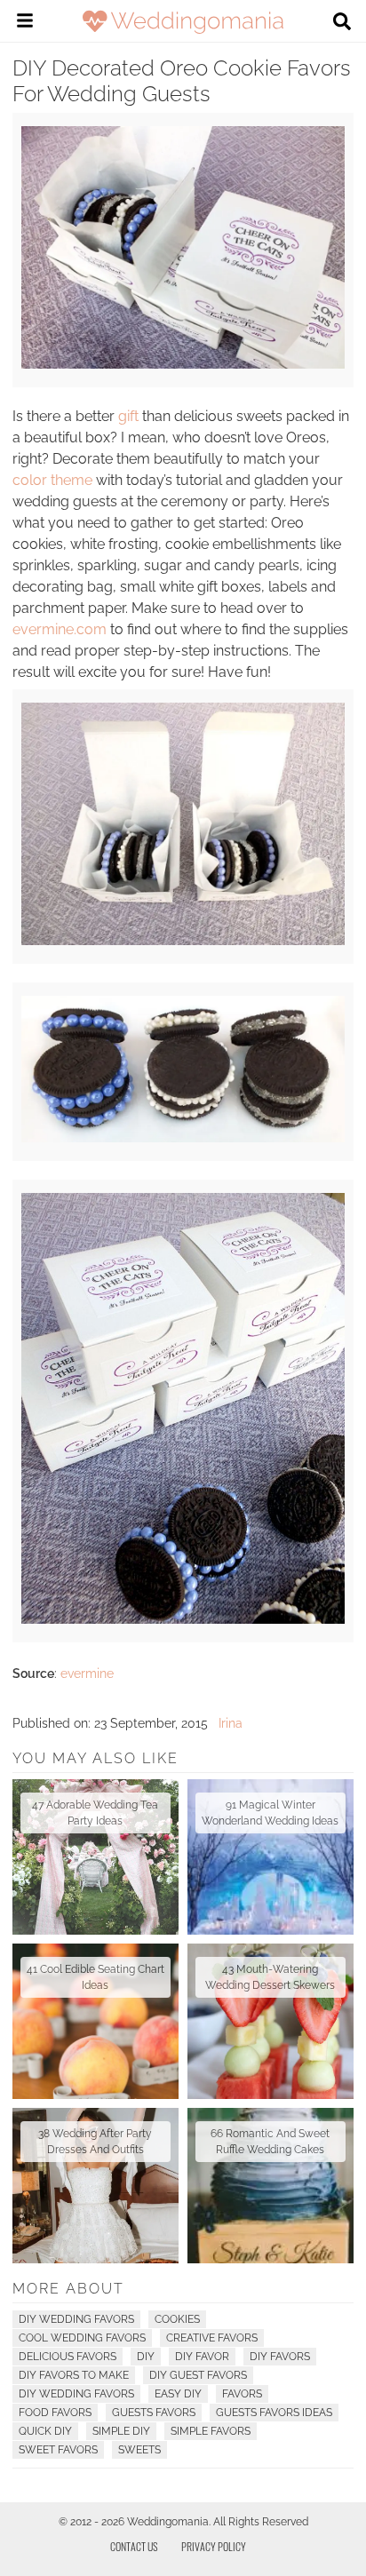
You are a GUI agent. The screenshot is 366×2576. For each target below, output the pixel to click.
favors (242, 2394)
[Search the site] (342, 23)
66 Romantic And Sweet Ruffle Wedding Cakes (270, 2142)
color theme (52, 480)
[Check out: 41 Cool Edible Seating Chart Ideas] (95, 2021)
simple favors (211, 2431)
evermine (87, 1674)
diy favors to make (74, 2375)
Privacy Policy (214, 2546)
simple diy (121, 2431)
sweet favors (58, 2450)
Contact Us (134, 2546)
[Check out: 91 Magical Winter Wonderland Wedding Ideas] (271, 1857)
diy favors (280, 2357)
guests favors (154, 2413)
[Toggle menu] (25, 23)
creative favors (212, 2338)
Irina (231, 1723)
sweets (139, 2450)
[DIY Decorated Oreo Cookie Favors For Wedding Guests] (183, 364)
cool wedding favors (82, 2338)
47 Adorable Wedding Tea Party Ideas (95, 1813)
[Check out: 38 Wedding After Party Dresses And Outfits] (95, 2186)
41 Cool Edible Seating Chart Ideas (95, 1977)
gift (128, 416)
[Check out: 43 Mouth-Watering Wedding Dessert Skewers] (271, 2021)
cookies (177, 2319)
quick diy (45, 2431)
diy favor (202, 2357)
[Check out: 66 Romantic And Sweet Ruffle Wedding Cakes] (271, 2186)
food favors (55, 2413)
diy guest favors (198, 2375)
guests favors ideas (274, 2413)
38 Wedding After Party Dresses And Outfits (95, 2142)
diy (146, 2357)
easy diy (178, 2394)
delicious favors (68, 2357)
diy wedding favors (76, 2394)
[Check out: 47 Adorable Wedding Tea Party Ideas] (95, 1857)
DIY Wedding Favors (76, 2319)
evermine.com (60, 629)
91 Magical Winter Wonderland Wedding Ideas (270, 1813)
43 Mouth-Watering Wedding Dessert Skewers (270, 1977)
